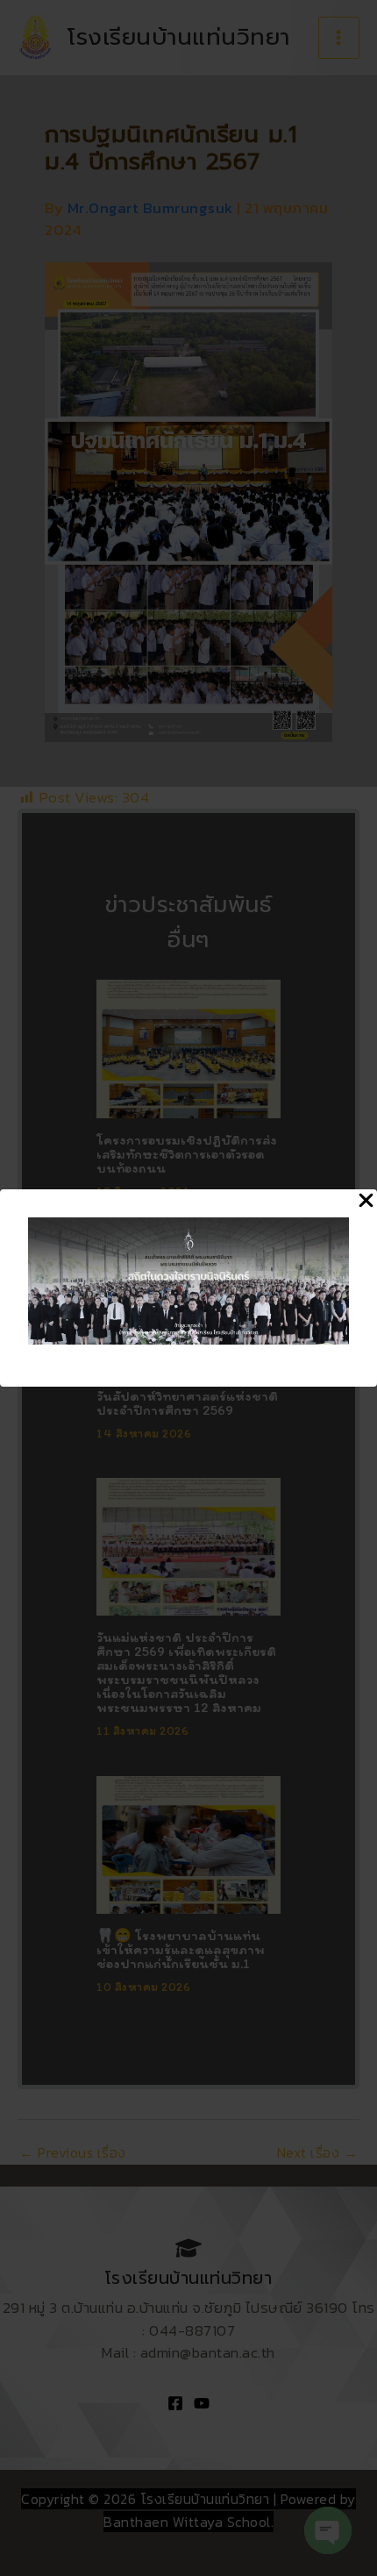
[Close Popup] (366, 1202)
